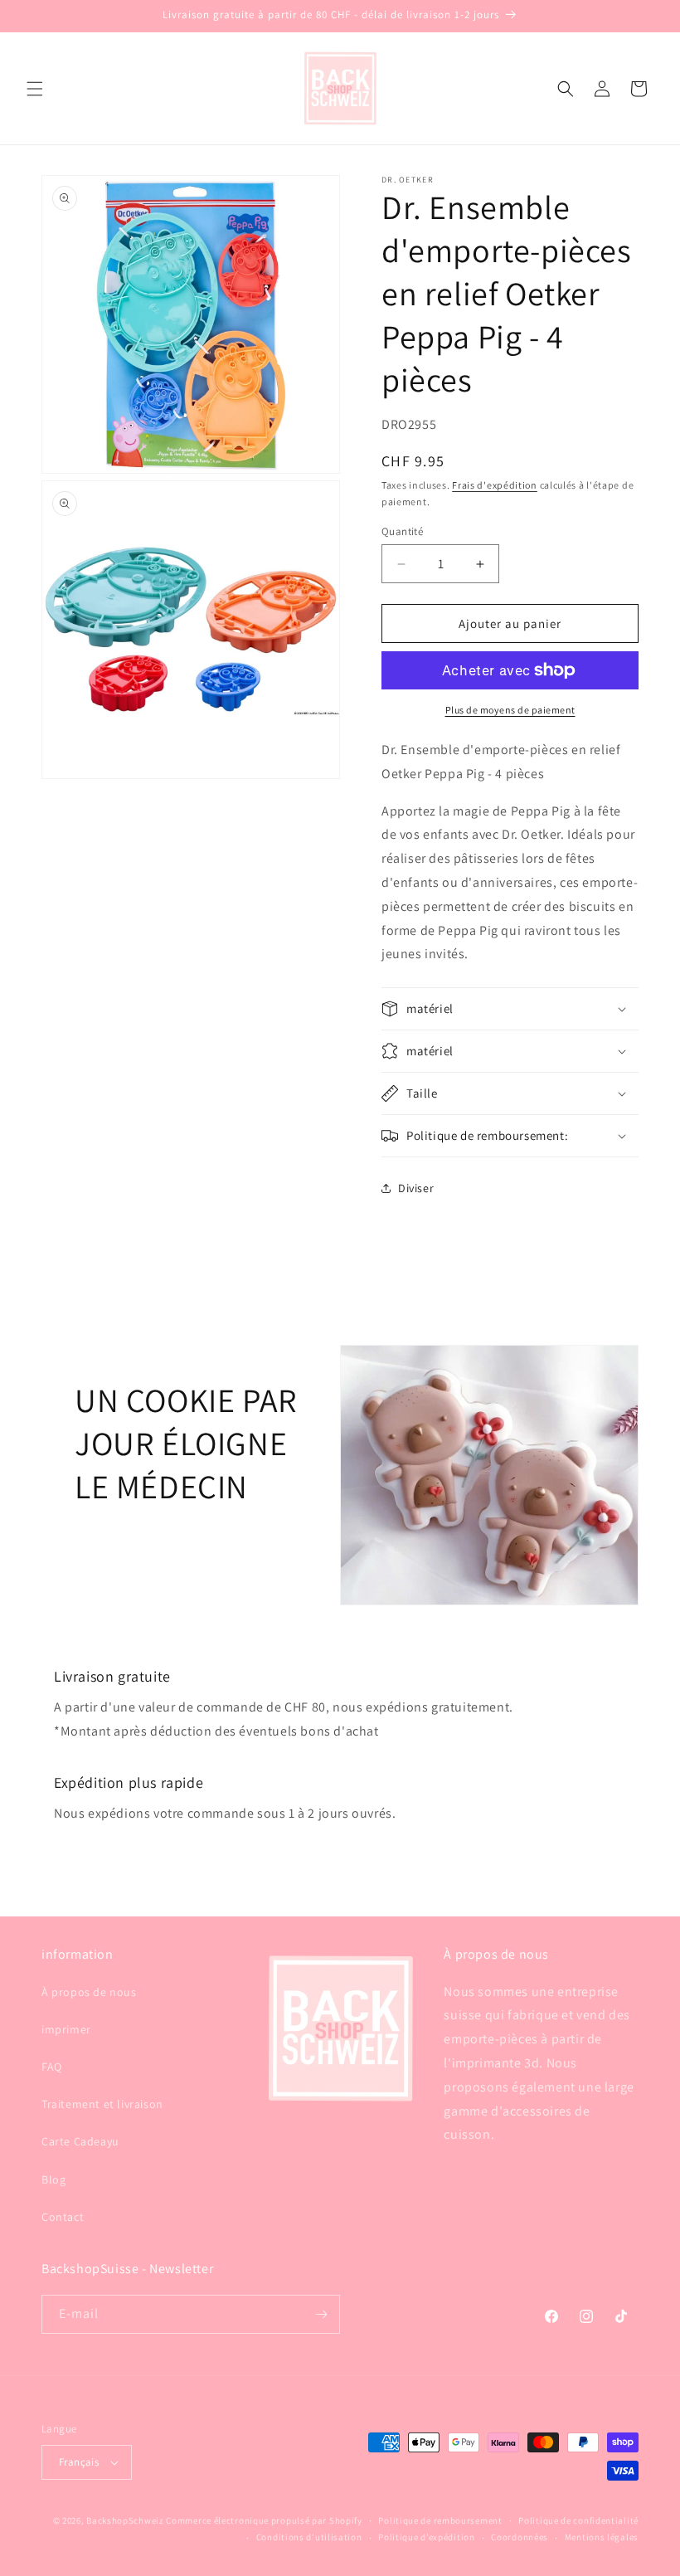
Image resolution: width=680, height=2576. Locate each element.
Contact (63, 2217)
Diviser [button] (416, 1188)
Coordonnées (520, 2537)
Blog (53, 2179)
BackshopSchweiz (125, 2520)
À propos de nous (89, 1992)
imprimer (66, 2029)
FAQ (52, 2067)
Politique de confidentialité (578, 2520)
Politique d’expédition (426, 2537)
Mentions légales (602, 2537)
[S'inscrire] (321, 2314)
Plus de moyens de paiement (510, 710)
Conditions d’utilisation (309, 2537)
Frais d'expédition (495, 485)
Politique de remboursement (440, 2520)
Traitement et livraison (102, 2104)
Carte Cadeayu (80, 2141)
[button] (35, 89)
